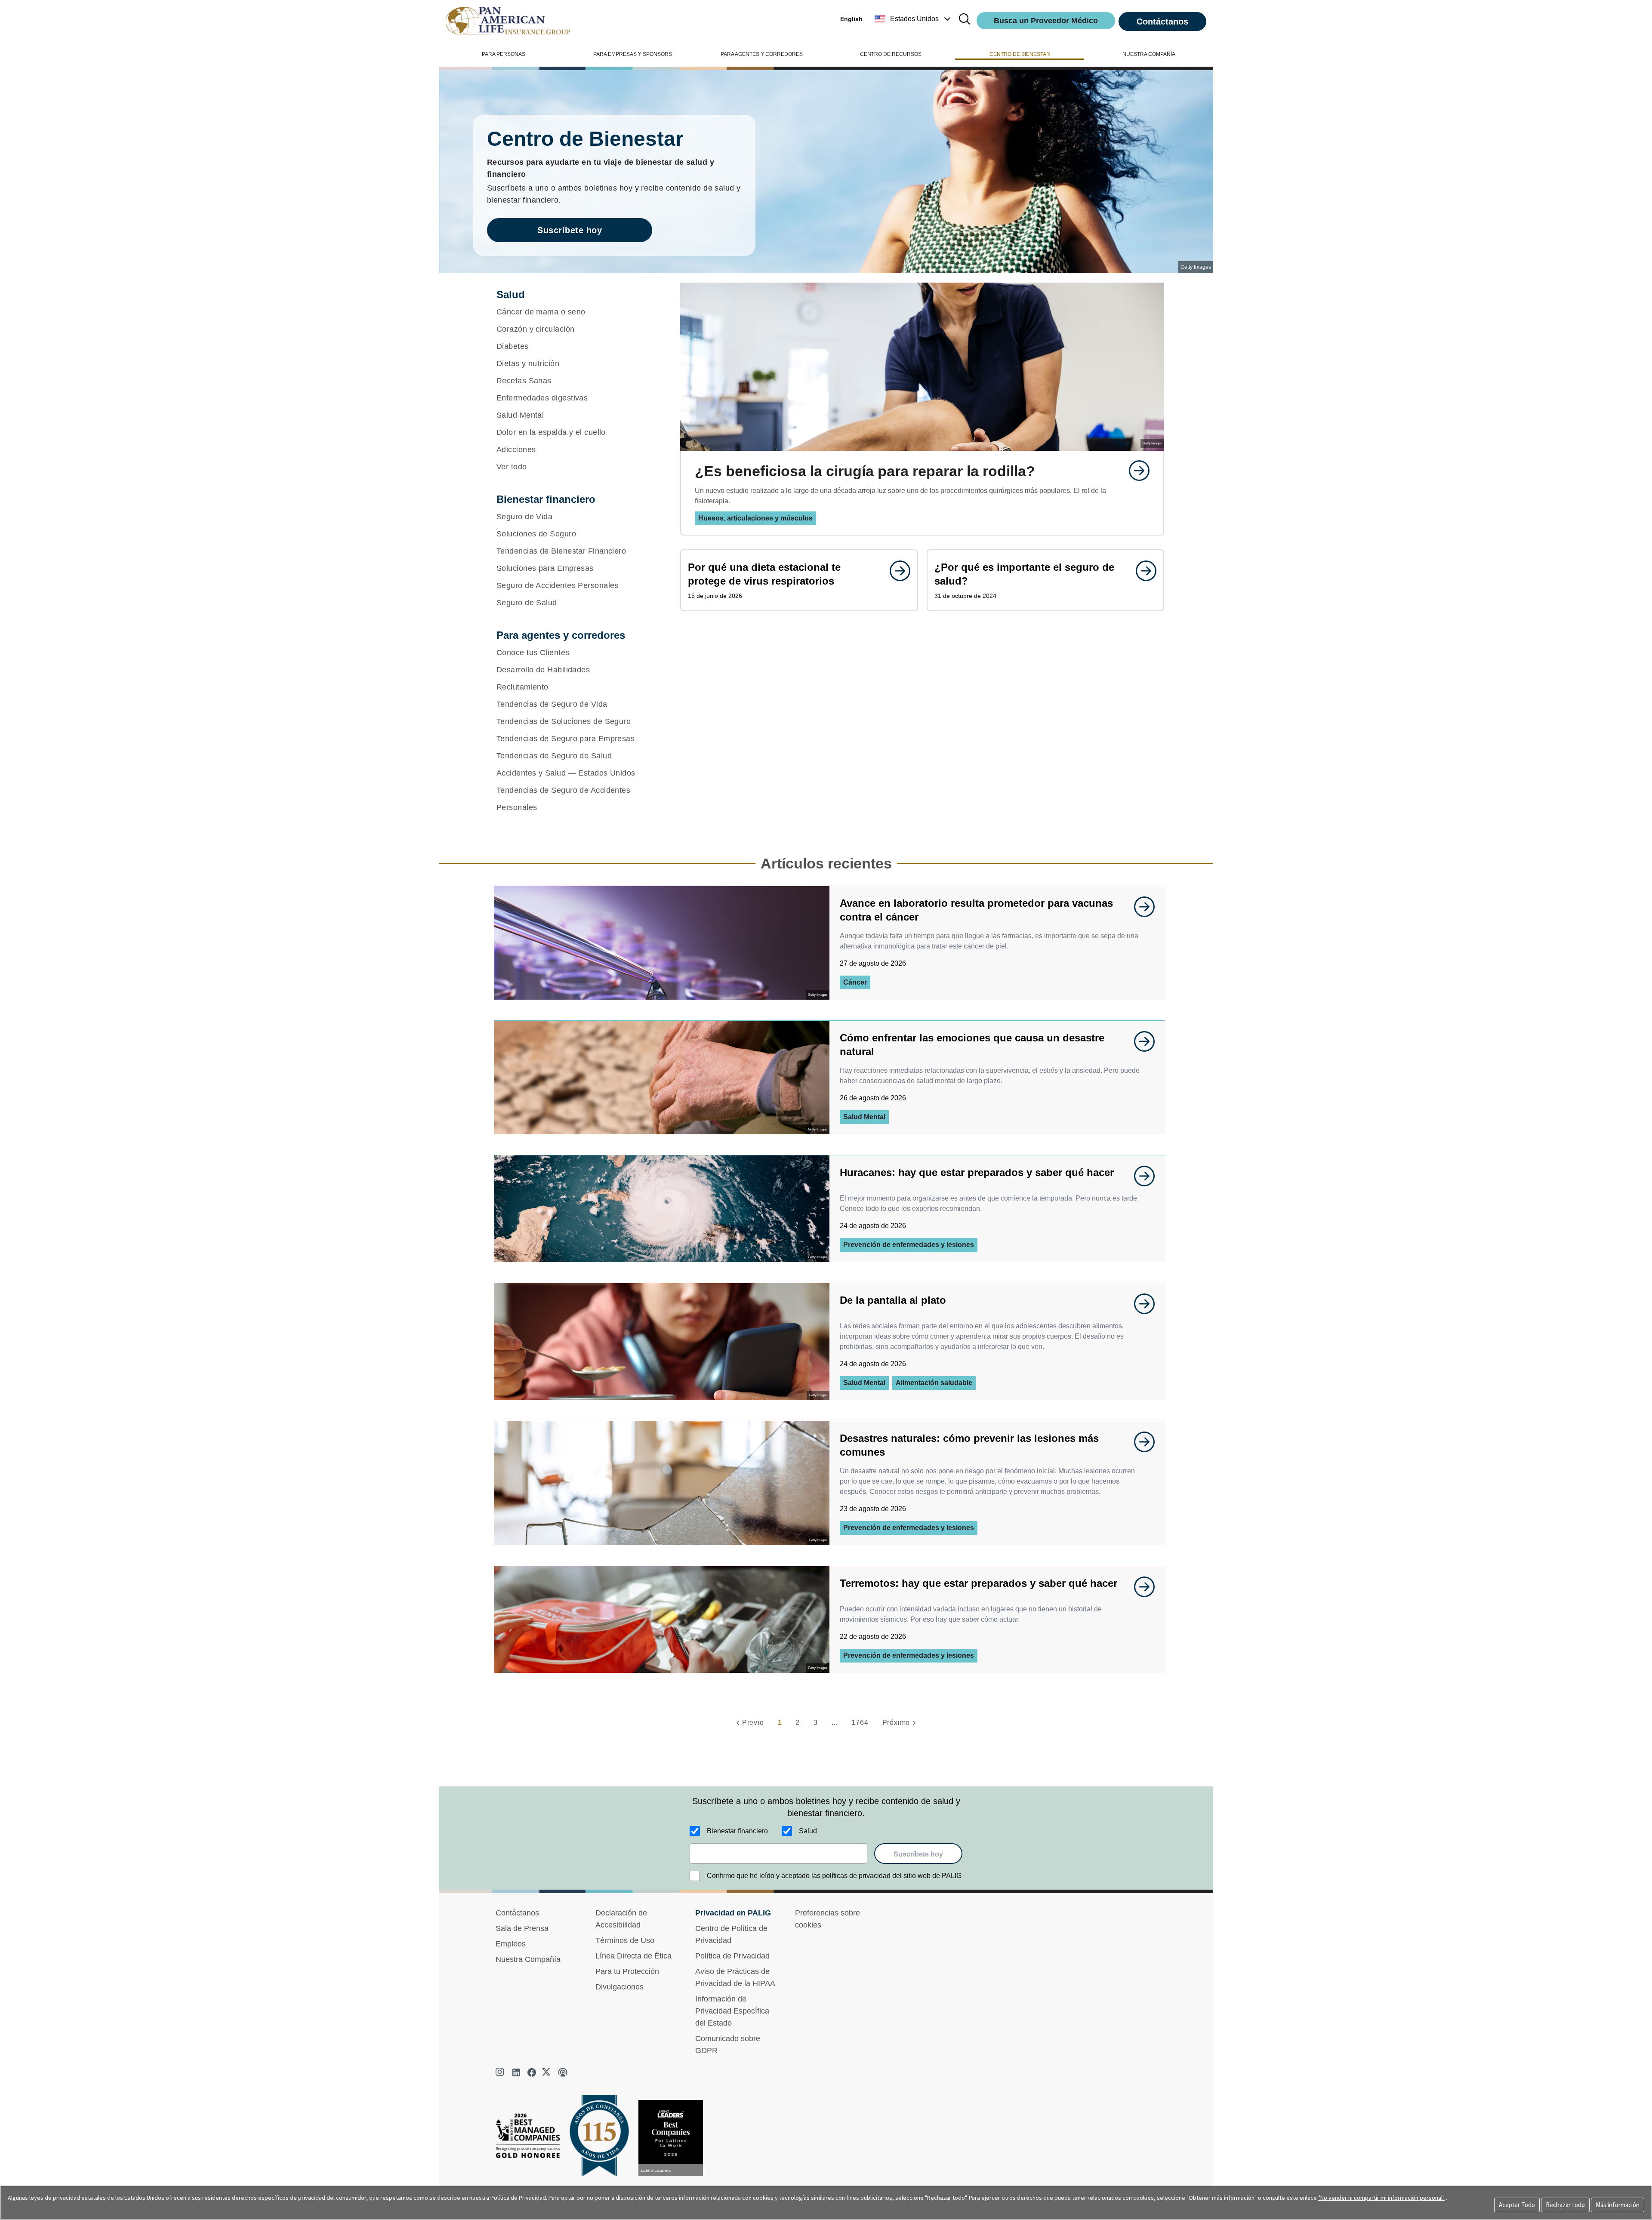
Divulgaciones (619, 1987)
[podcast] (563, 2072)
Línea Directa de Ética (633, 1956)
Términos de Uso (625, 1940)
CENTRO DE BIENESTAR (1020, 54)
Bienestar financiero (737, 1831)
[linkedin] (516, 2072)
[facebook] (532, 2072)
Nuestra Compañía (528, 1959)
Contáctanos (1162, 22)
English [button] (851, 19)
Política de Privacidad (732, 1956)
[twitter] (547, 2072)
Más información (1618, 2205)
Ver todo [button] (512, 467)
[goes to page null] (1135, 471)
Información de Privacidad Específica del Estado (732, 2011)
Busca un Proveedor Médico (1046, 21)
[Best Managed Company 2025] (531, 2138)
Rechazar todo (1565, 2205)
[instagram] (501, 2072)
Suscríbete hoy (570, 230)
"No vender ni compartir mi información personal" (1381, 2198)
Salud (808, 1831)
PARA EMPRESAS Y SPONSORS (633, 54)
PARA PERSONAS (504, 54)
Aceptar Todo (1517, 2205)
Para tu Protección (627, 1971)
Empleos (511, 1944)
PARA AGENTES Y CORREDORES (762, 54)
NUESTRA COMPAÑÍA (1149, 54)
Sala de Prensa (522, 1928)
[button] (914, 19)
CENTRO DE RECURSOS (891, 54)
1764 (860, 1723)
